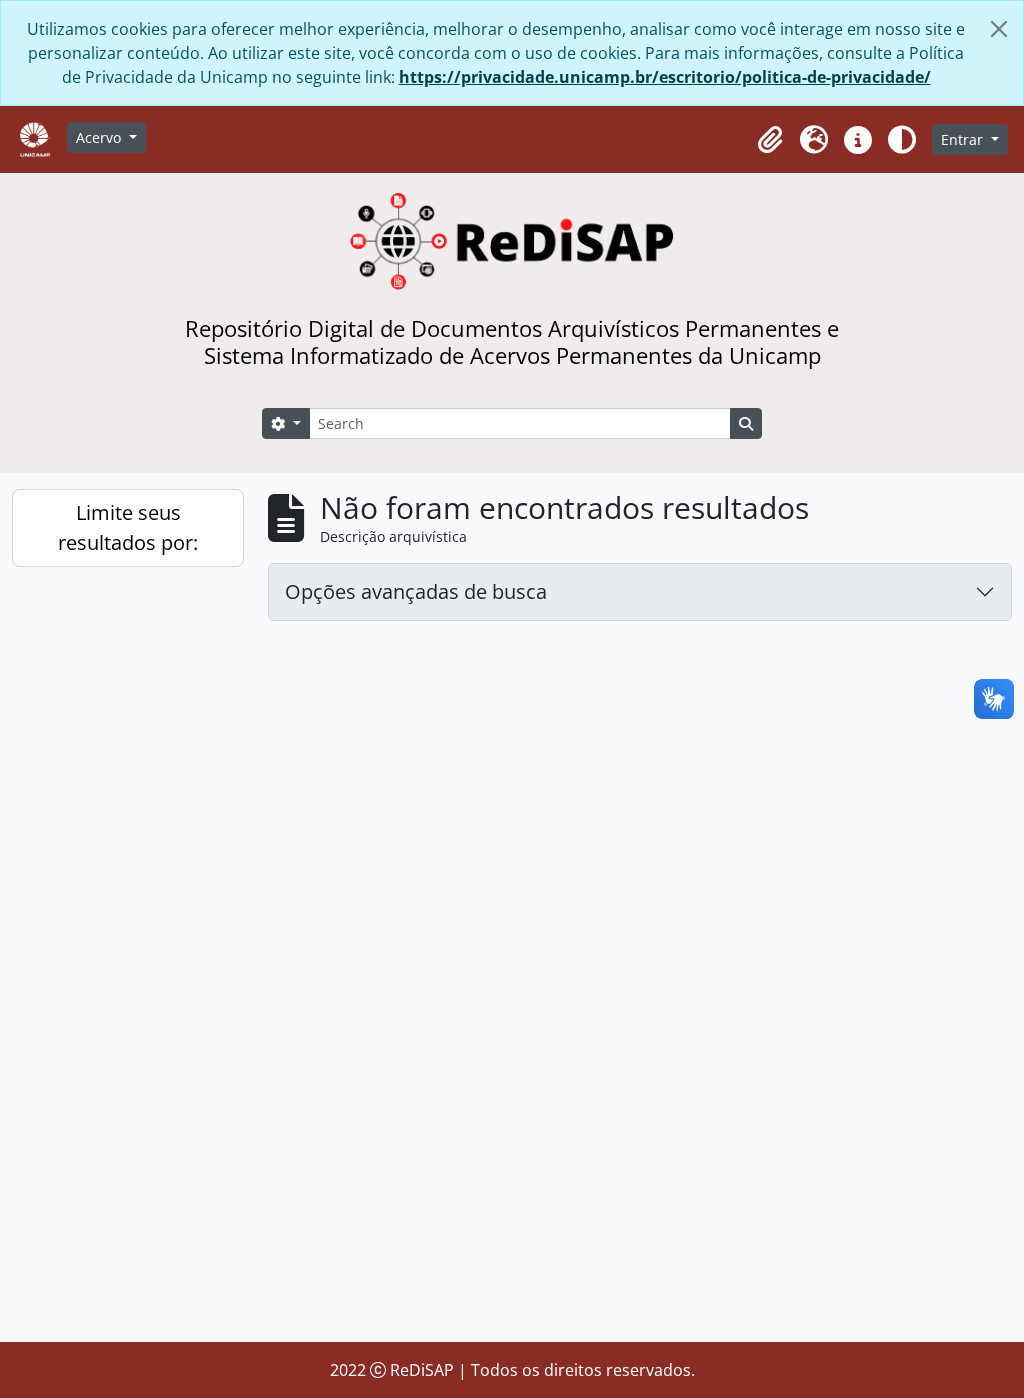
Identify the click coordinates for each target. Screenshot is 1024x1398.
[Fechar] (999, 29)
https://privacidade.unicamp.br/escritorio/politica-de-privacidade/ (665, 77)
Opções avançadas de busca (416, 591)
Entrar (964, 139)
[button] (770, 140)
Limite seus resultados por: (128, 527)
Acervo (100, 137)
